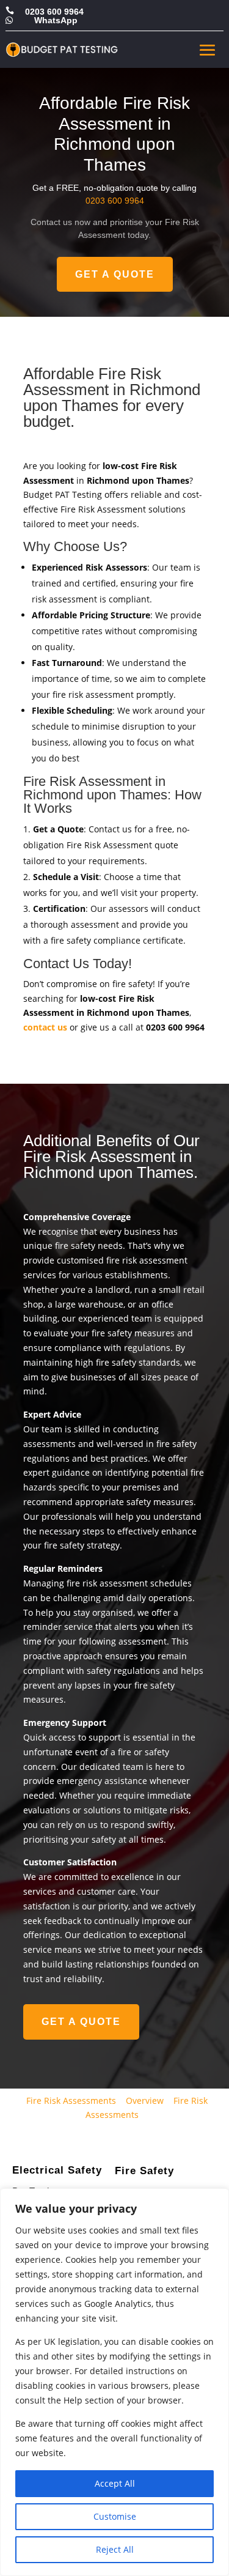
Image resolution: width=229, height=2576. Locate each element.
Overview (145, 2100)
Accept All (115, 2483)
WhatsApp (56, 20)
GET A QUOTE (115, 274)
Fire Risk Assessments (71, 2100)
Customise (115, 2516)
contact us (45, 1027)
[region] (114, 2382)
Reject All (115, 2549)
